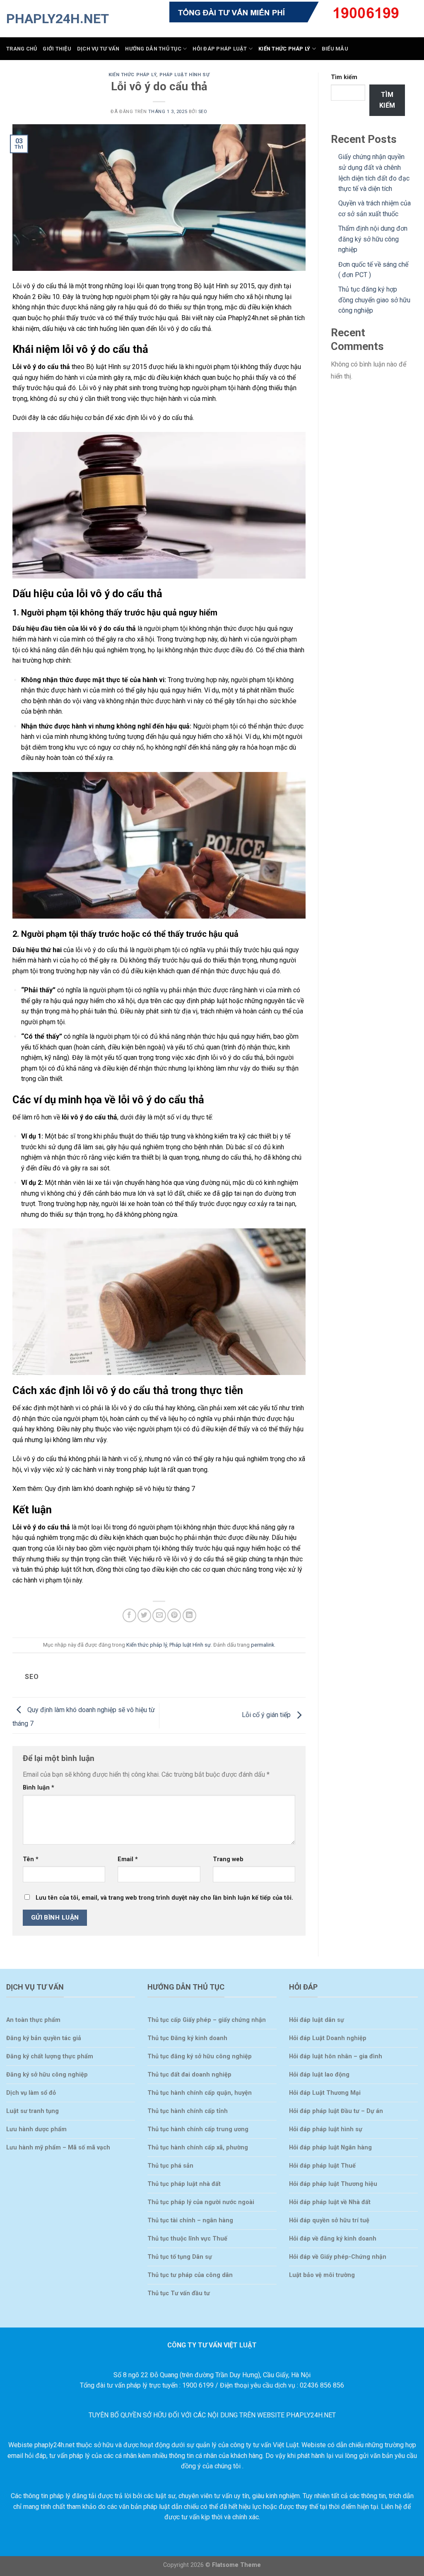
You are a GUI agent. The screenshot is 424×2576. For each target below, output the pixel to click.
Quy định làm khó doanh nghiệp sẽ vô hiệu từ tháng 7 (120, 1489)
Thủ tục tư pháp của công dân (190, 2275)
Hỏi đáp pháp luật (220, 49)
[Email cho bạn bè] (159, 1615)
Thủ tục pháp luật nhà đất (184, 2184)
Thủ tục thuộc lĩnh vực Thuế (187, 2239)
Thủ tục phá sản (170, 2166)
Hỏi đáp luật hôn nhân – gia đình (336, 2056)
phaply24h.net (48, 19)
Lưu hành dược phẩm (36, 2129)
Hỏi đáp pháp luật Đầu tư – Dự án (336, 2111)
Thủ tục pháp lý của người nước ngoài (201, 2202)
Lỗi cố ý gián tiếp (267, 1715)
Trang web (228, 1859)
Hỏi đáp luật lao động (319, 2075)
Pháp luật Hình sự (185, 75)
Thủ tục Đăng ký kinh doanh (187, 2038)
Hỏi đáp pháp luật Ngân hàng (330, 2148)
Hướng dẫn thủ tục (153, 49)
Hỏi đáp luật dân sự (317, 2020)
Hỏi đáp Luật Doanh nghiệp (328, 2038)
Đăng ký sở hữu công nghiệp (47, 2075)
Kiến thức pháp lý (284, 49)
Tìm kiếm (344, 77)
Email (128, 1859)
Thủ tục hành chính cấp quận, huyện (200, 2093)
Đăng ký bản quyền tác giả (44, 2038)
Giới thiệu (57, 49)
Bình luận (39, 1788)
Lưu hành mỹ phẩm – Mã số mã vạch (58, 2148)
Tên (31, 1859)
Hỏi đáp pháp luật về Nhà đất (330, 2202)
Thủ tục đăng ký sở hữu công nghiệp (200, 2056)
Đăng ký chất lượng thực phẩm (50, 2056)
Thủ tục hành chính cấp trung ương (198, 2129)
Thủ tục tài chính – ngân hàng (190, 2220)
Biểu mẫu (335, 49)
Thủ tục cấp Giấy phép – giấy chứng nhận (207, 2020)
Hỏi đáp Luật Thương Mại (325, 2093)
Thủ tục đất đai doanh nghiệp (189, 2075)
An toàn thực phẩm (33, 2020)
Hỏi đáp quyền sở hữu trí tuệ (329, 2220)
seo (203, 112)
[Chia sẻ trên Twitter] (144, 1615)
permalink (263, 1645)
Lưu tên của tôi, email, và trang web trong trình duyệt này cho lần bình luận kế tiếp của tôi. (164, 1898)
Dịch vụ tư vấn (98, 49)
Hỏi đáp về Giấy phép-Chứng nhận (338, 2257)
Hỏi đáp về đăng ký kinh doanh (333, 2239)
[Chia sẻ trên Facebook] (129, 1615)
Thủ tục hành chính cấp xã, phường (198, 2148)
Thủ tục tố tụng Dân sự (180, 2257)
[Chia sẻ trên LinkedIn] (189, 1615)
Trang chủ (22, 49)
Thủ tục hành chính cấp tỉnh (188, 2111)
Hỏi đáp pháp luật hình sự (326, 2129)
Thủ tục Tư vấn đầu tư (179, 2293)
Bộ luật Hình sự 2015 (117, 367)
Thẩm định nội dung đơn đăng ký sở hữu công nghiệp (373, 239)
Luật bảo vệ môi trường (322, 2275)
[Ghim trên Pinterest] (174, 1615)
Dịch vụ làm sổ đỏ (31, 2093)
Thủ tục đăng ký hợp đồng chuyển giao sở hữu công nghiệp (374, 300)
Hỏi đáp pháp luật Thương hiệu (333, 2184)
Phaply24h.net (248, 318)
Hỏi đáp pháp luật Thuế (322, 2166)
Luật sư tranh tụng (33, 2111)
